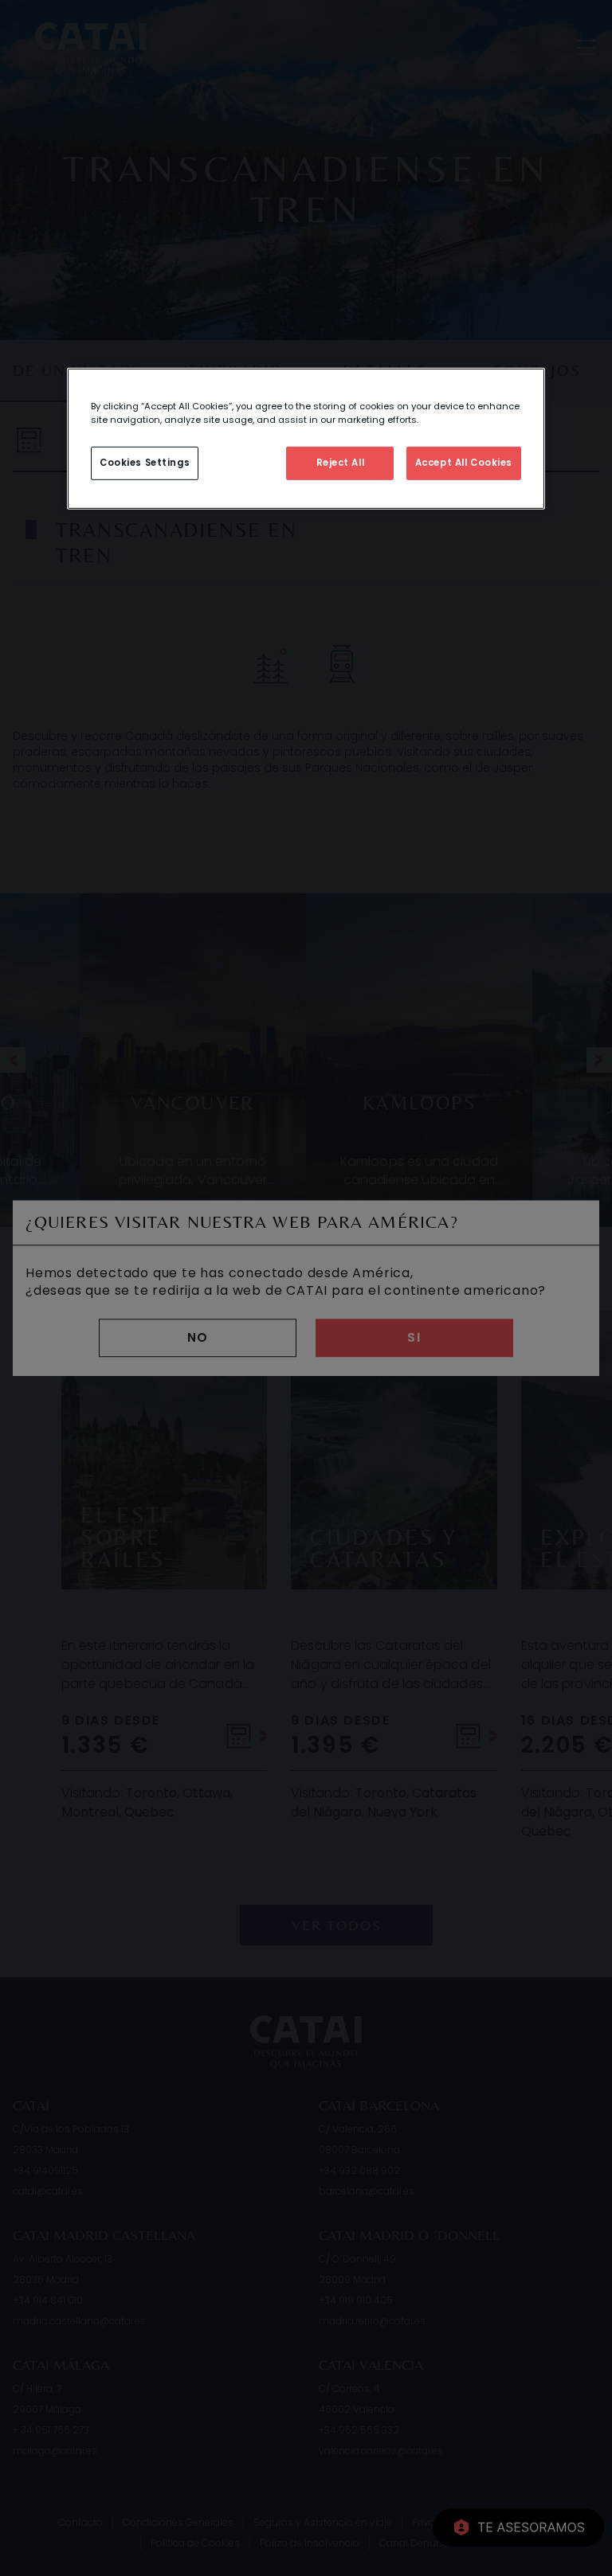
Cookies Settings (145, 463)
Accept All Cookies (464, 463)
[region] (306, 439)
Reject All (341, 463)
